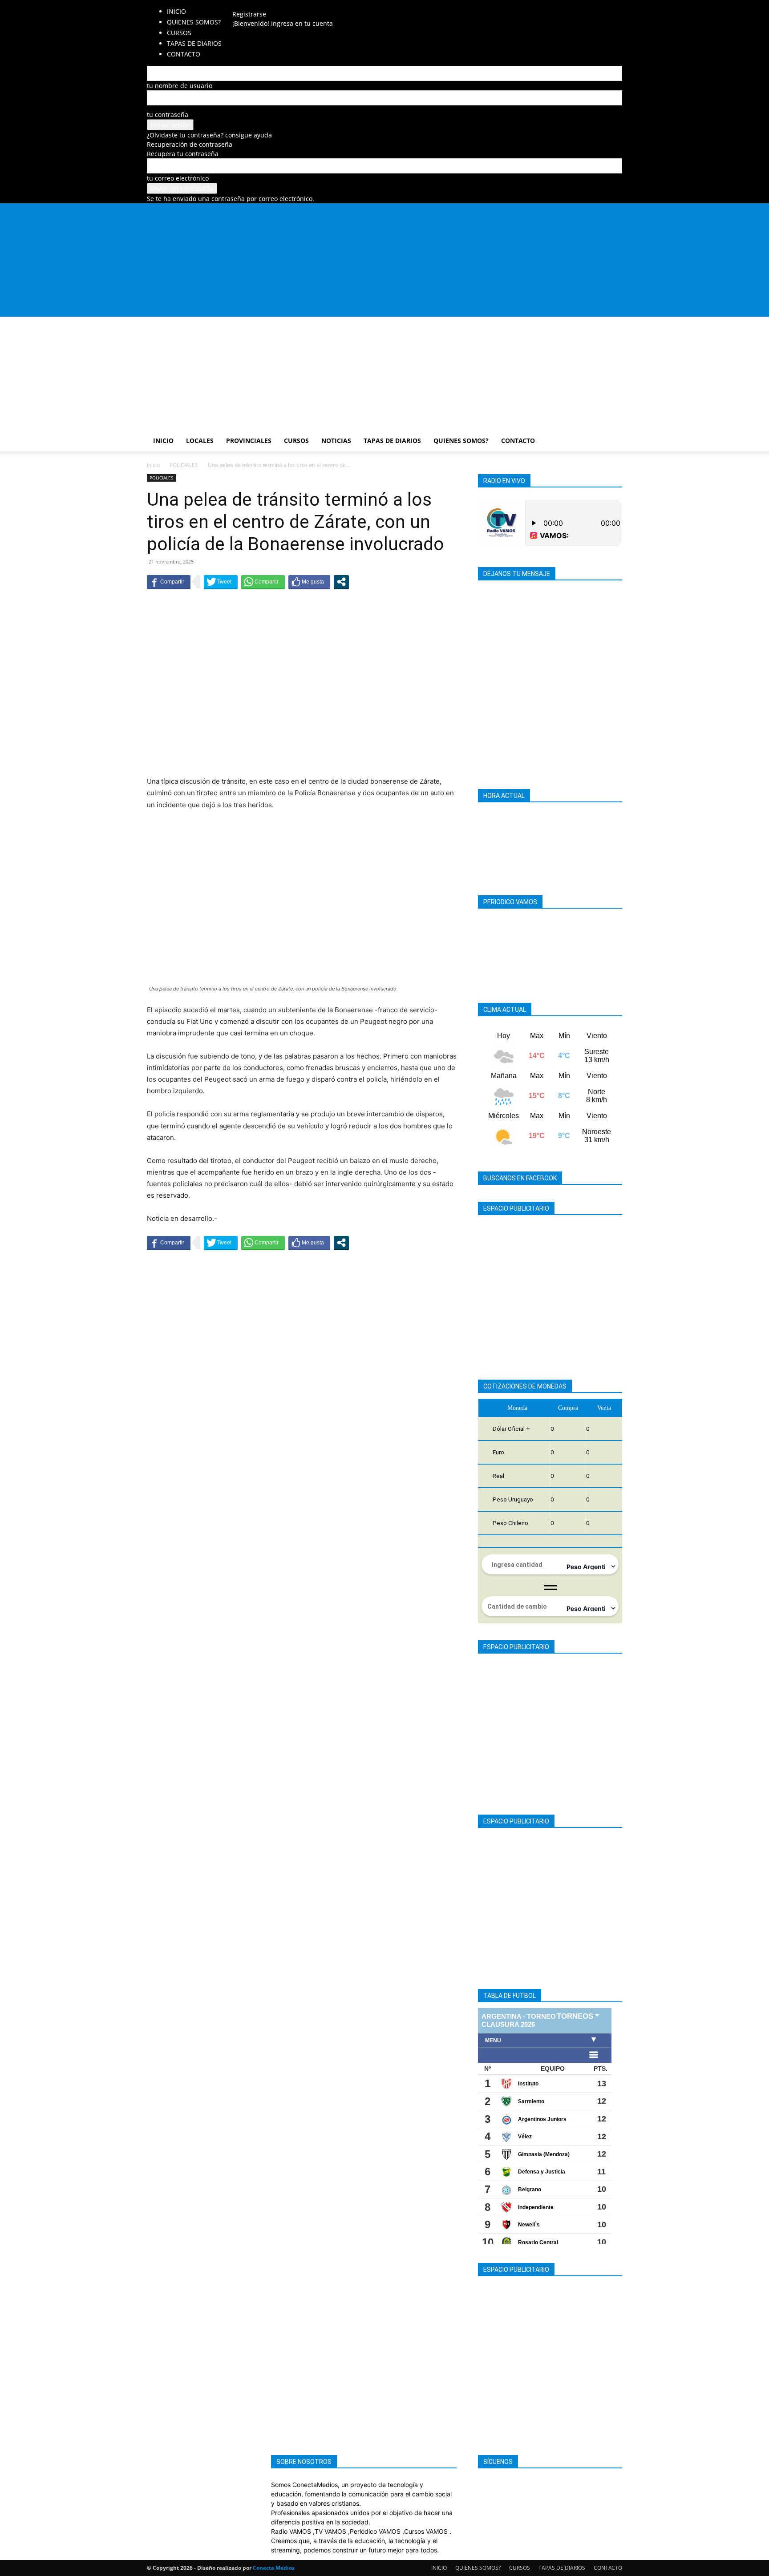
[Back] (308, 5)
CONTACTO (518, 441)
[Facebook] (246, 5)
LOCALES (200, 441)
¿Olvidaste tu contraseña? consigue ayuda (209, 135)
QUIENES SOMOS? (194, 22)
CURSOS (296, 441)
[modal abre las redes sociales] (341, 582)
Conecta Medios (274, 2568)
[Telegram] (266, 5)
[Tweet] (221, 582)
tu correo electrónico (178, 178)
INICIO (176, 11)
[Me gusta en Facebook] (309, 582)
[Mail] (260, 5)
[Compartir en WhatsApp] (263, 582)
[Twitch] (280, 5)
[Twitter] (286, 5)
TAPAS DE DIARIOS (392, 441)
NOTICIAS (336, 441)
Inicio (153, 465)
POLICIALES (184, 465)
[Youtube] (292, 5)
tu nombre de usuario (180, 86)
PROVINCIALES (249, 441)
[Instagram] (253, 5)
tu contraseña (168, 115)
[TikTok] (273, 5)
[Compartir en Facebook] (169, 582)
